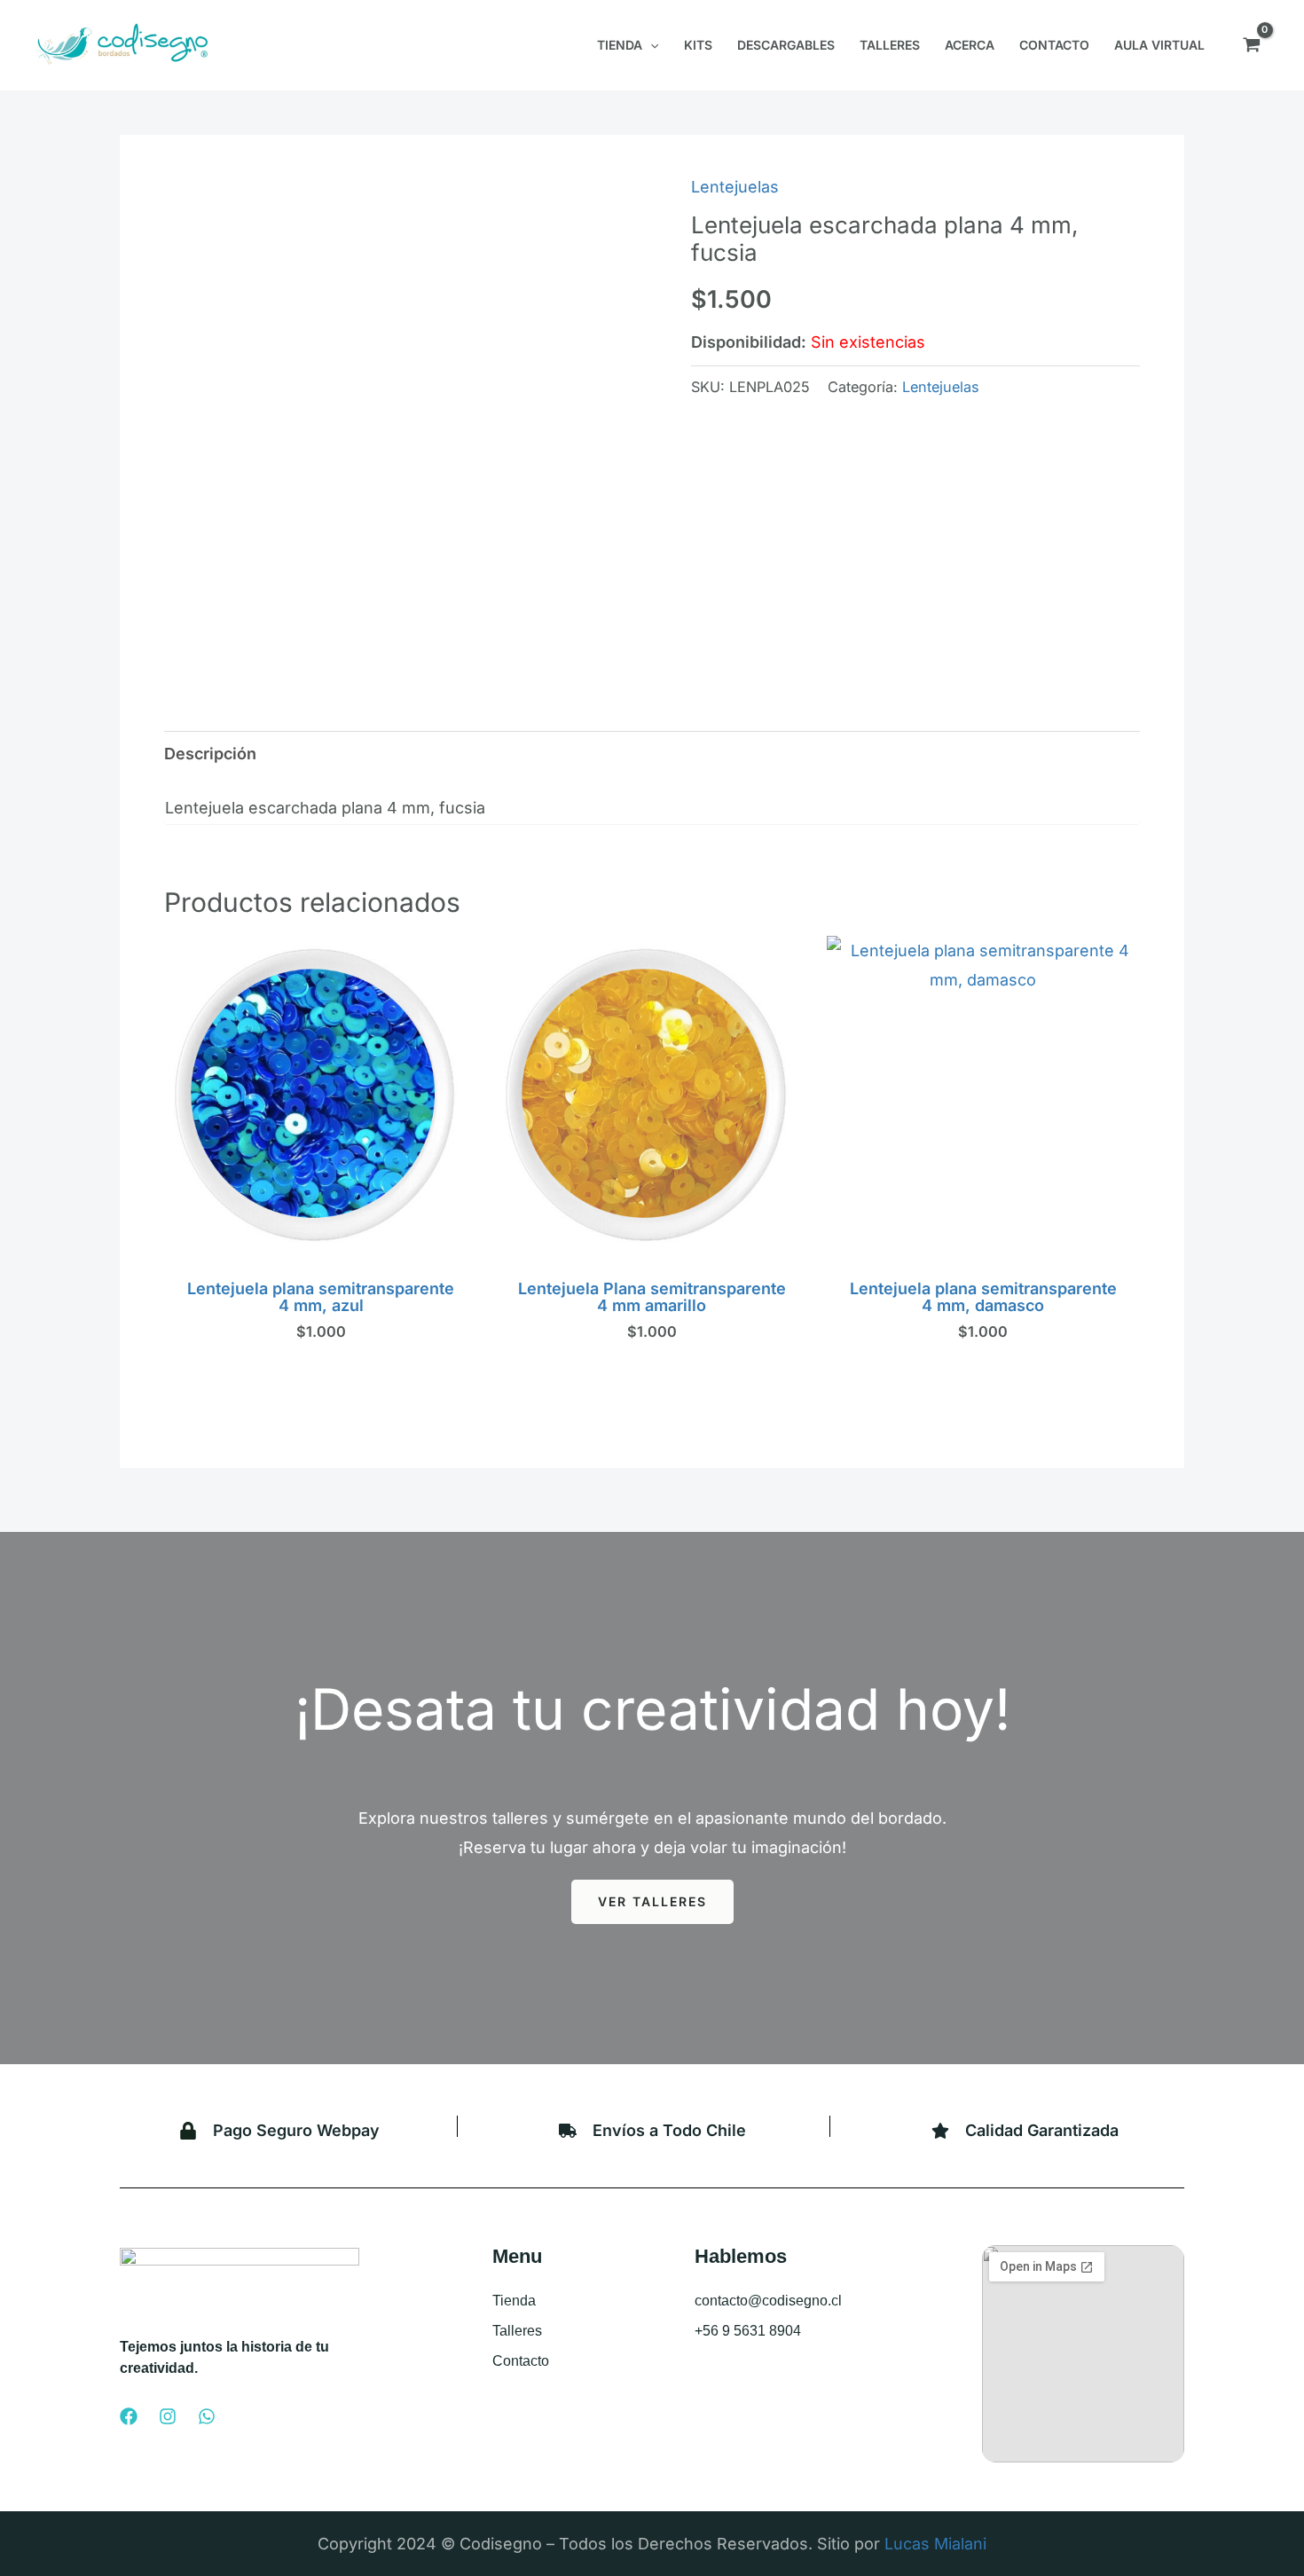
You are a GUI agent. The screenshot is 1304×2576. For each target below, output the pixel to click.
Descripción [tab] (210, 754)
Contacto (521, 2361)
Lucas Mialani (935, 2544)
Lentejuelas (735, 187)
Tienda (514, 2301)
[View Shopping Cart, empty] (1252, 45)
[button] (650, 45)
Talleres (517, 2331)
